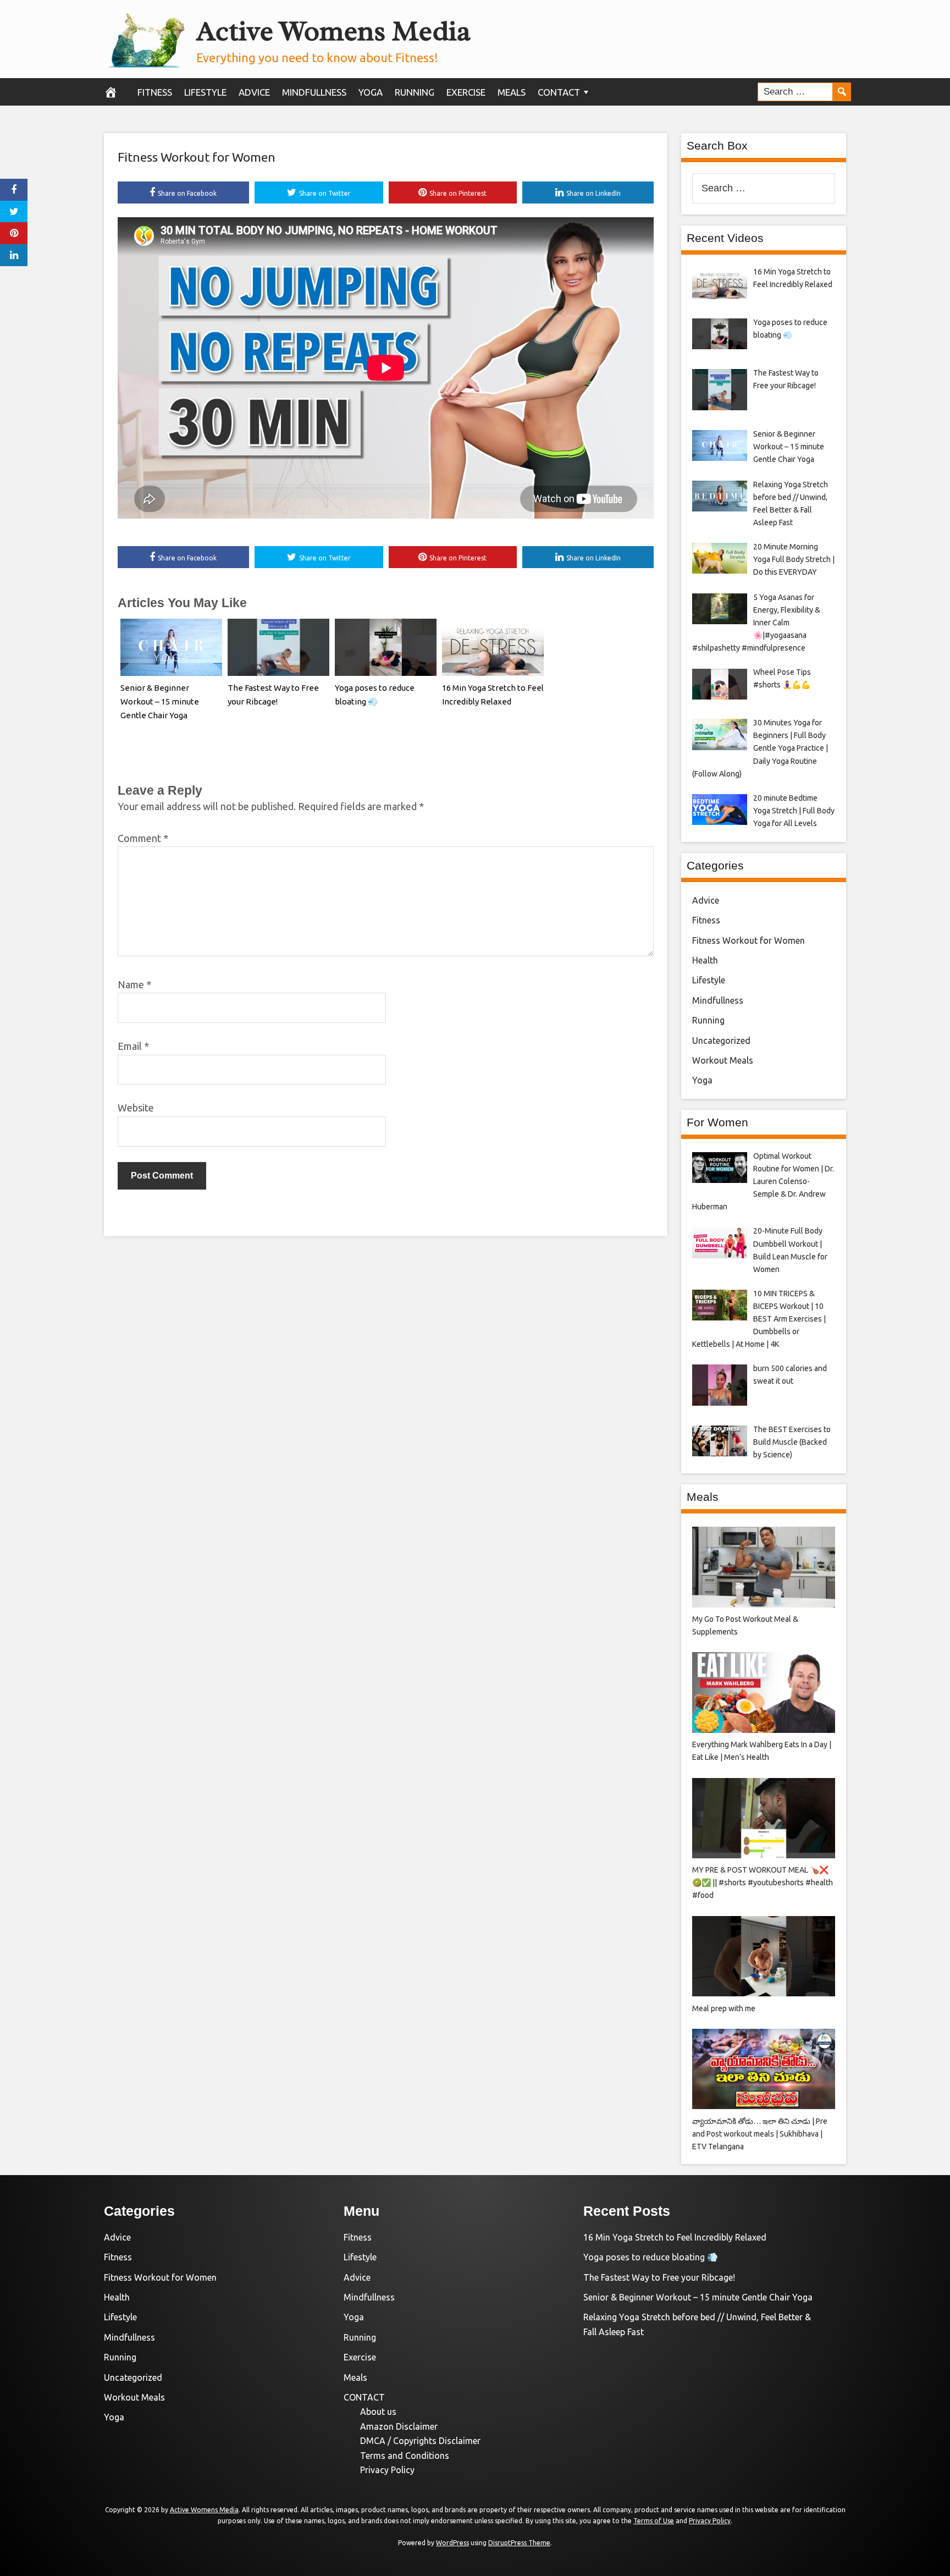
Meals (512, 92)
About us (378, 2412)
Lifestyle (205, 92)
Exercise (466, 92)
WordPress (452, 2543)
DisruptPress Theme (519, 2543)
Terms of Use (654, 2521)
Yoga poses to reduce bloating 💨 (651, 2257)
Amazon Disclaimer (399, 2426)
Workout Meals (723, 1060)
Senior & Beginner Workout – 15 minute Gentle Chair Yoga (160, 701)
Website (136, 1108)
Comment (143, 838)
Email (133, 1046)
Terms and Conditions (405, 2456)
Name (134, 984)
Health (705, 960)
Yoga (371, 92)
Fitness (155, 92)
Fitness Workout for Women (197, 157)
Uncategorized (721, 1041)
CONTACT (559, 92)
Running (415, 92)
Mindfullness (314, 92)
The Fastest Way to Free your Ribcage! (659, 2277)
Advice (254, 92)
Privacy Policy (387, 2470)
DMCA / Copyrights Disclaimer (420, 2441)
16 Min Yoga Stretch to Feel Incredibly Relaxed (675, 2237)
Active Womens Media (333, 31)
